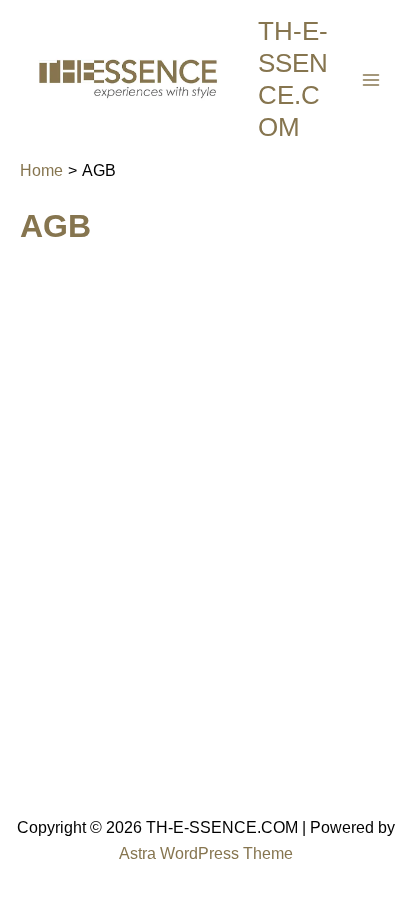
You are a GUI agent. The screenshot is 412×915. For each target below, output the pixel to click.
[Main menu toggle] (371, 80)
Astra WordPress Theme (206, 853)
